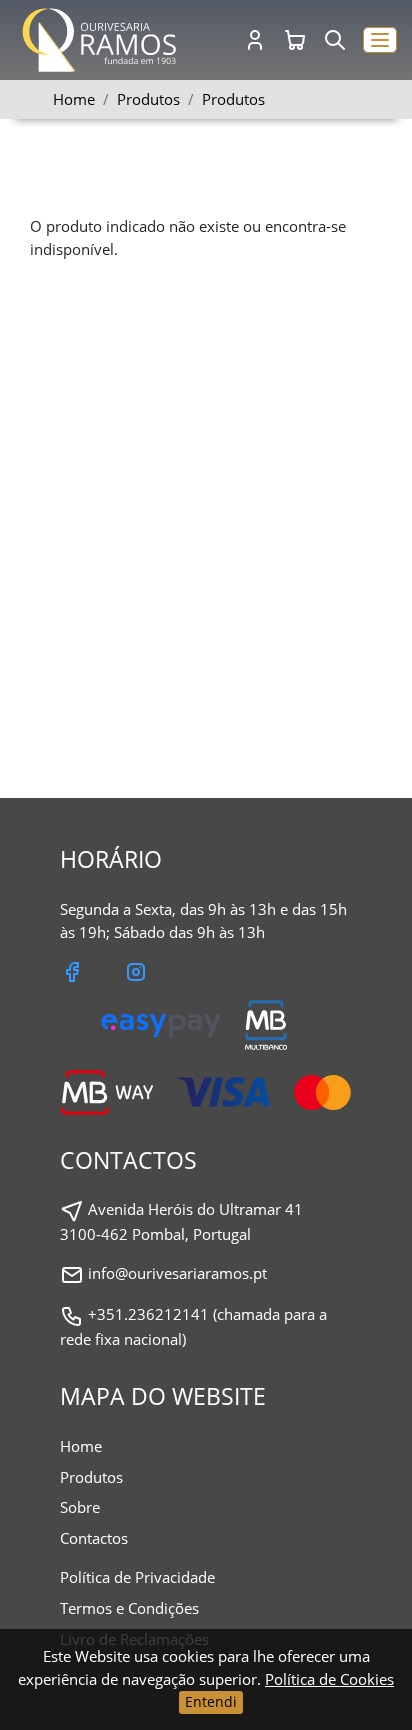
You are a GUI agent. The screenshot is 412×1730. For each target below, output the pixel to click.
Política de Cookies (329, 1679)
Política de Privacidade (137, 1577)
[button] (380, 40)
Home (74, 99)
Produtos (233, 99)
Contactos (94, 1538)
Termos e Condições (129, 1608)
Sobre (80, 1507)
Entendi (211, 1701)
